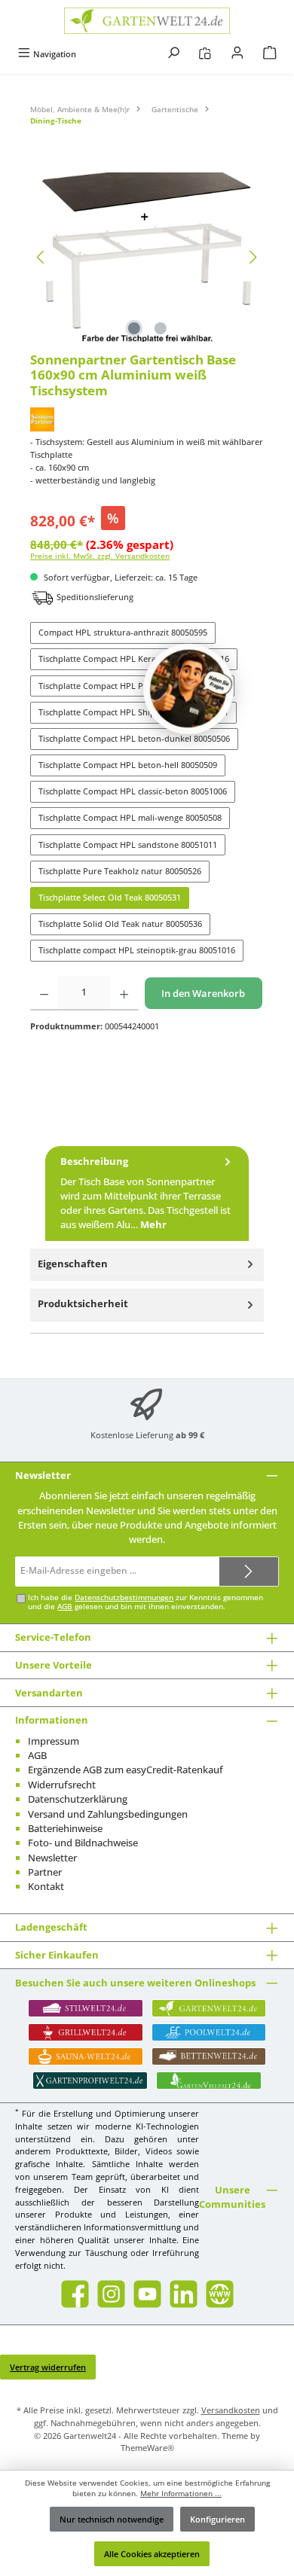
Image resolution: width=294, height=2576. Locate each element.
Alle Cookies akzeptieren (152, 2554)
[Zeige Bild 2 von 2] (160, 328)
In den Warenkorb (203, 993)
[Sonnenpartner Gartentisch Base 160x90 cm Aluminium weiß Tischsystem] (147, 257)
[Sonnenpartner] (147, 419)
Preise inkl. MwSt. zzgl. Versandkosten (100, 556)
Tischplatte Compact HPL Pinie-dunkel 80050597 (132, 686)
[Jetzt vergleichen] (205, 54)
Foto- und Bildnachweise (83, 1843)
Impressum (54, 1741)
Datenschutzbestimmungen (124, 1597)
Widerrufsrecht (62, 1785)
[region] (147, 257)
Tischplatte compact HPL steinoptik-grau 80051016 (137, 950)
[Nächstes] (253, 257)
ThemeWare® (147, 2448)
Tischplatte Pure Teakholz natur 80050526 (120, 871)
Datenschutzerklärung (78, 1799)
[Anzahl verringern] (44, 993)
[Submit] (249, 1572)
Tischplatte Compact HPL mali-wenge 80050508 (130, 817)
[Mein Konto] (237, 54)
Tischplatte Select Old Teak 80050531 (110, 897)
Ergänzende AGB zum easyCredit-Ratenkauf (126, 1770)
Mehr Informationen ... (181, 2494)
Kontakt (46, 1886)
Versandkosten (231, 2410)
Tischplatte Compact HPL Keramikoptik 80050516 (134, 658)
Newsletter (52, 1858)
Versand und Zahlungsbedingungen (108, 1814)
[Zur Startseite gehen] (147, 21)
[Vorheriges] (41, 257)
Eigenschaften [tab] (73, 1264)
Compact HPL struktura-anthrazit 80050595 (123, 632)
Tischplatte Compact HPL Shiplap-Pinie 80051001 (133, 712)
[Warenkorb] (270, 54)
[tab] (147, 1193)
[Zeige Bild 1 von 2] (133, 328)
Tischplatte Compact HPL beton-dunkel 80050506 (134, 738)
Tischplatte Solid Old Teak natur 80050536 (120, 924)
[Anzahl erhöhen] (124, 993)
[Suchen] (173, 54)
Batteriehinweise (65, 1828)
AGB (65, 1607)
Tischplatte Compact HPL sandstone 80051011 (128, 844)
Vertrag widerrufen (48, 2367)
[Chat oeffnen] (188, 689)
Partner (45, 1872)
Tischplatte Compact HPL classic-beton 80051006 (133, 791)
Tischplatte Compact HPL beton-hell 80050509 (128, 765)
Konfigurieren (217, 2519)
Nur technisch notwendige (112, 2519)
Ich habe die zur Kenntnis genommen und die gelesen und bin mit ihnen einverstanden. (145, 1602)
